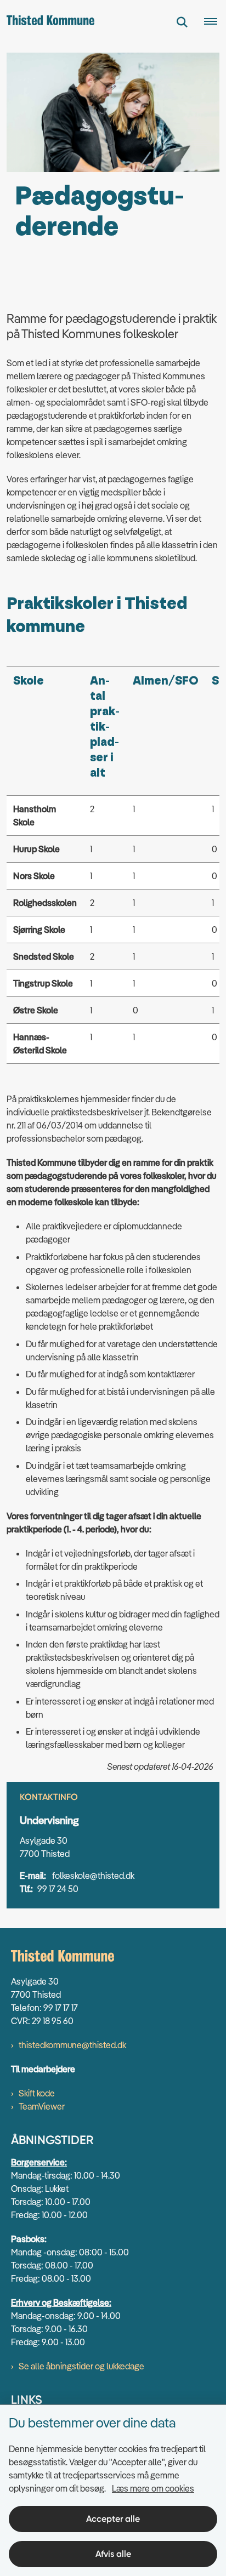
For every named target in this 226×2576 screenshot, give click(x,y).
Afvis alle (113, 2554)
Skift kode (37, 2093)
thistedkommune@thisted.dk (72, 2045)
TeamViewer (42, 2106)
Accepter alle (113, 2519)
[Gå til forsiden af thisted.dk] (47, 22)
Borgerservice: (39, 2162)
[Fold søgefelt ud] (182, 22)
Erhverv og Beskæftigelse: (61, 2303)
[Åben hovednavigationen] (215, 22)
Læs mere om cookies (153, 2488)
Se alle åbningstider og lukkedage (81, 2366)
